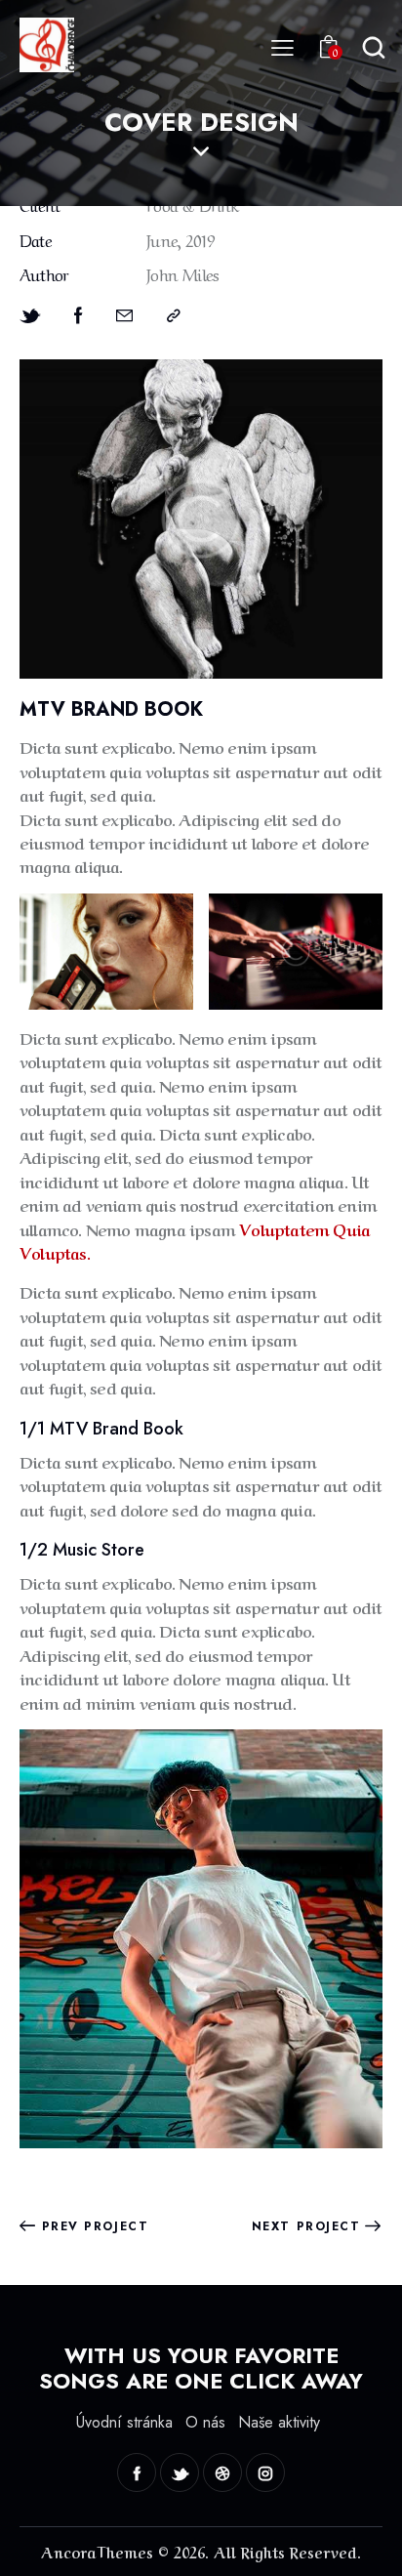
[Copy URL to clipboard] (173, 315)
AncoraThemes (97, 2552)
